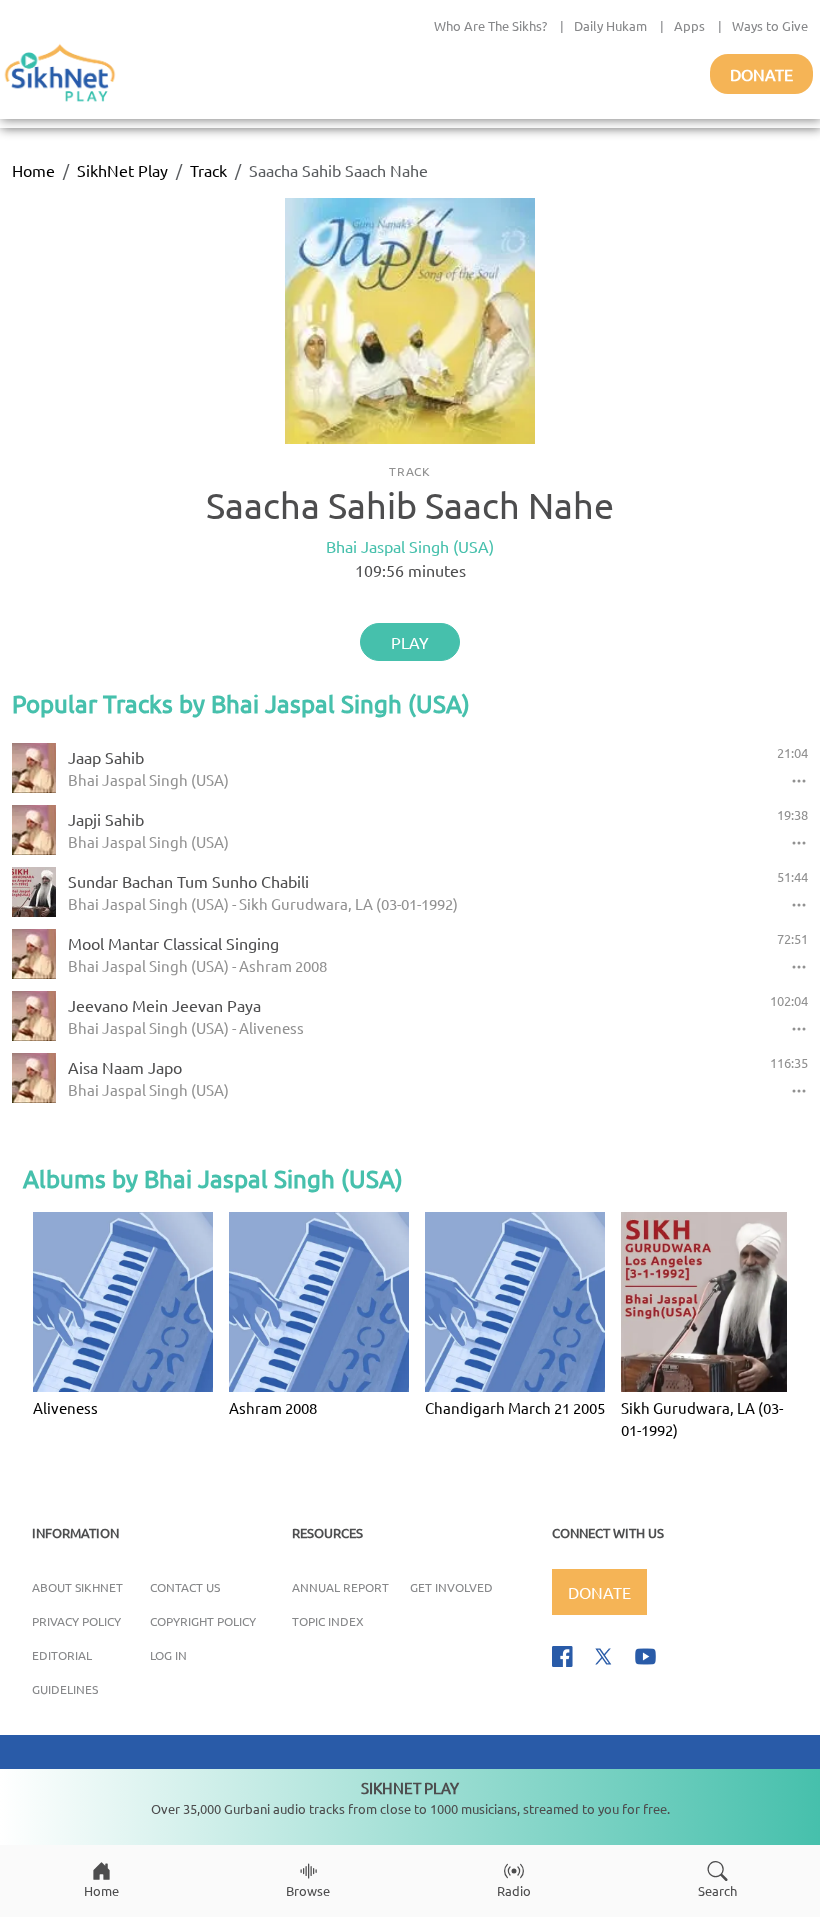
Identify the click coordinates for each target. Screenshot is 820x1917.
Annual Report (340, 1587)
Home (33, 170)
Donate (761, 74)
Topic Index (328, 1621)
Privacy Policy (76, 1621)
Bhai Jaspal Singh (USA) (410, 546)
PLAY (410, 642)
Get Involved (451, 1587)
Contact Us (185, 1587)
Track (208, 170)
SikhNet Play (122, 170)
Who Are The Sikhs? (490, 25)
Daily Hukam (610, 25)
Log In (168, 1655)
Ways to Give (770, 25)
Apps (689, 25)
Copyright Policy (203, 1621)
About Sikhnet (77, 1587)
